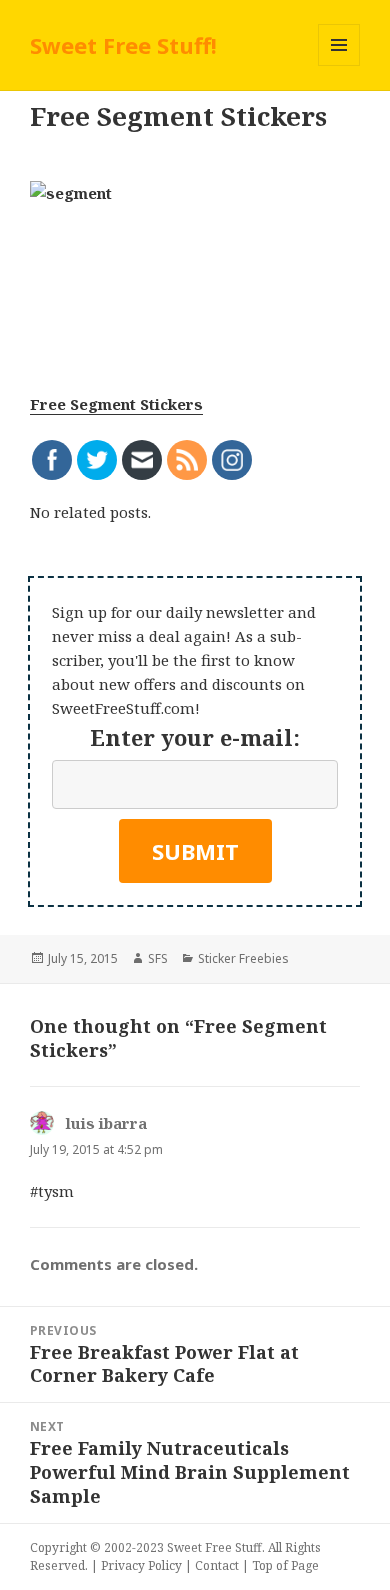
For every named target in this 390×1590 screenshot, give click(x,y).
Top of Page (285, 1565)
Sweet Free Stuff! (123, 45)
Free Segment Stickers (116, 404)
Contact (217, 1565)
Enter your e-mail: (195, 737)
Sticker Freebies (243, 958)
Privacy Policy (141, 1565)
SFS (158, 958)
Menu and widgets (339, 65)
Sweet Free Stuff (214, 1547)
